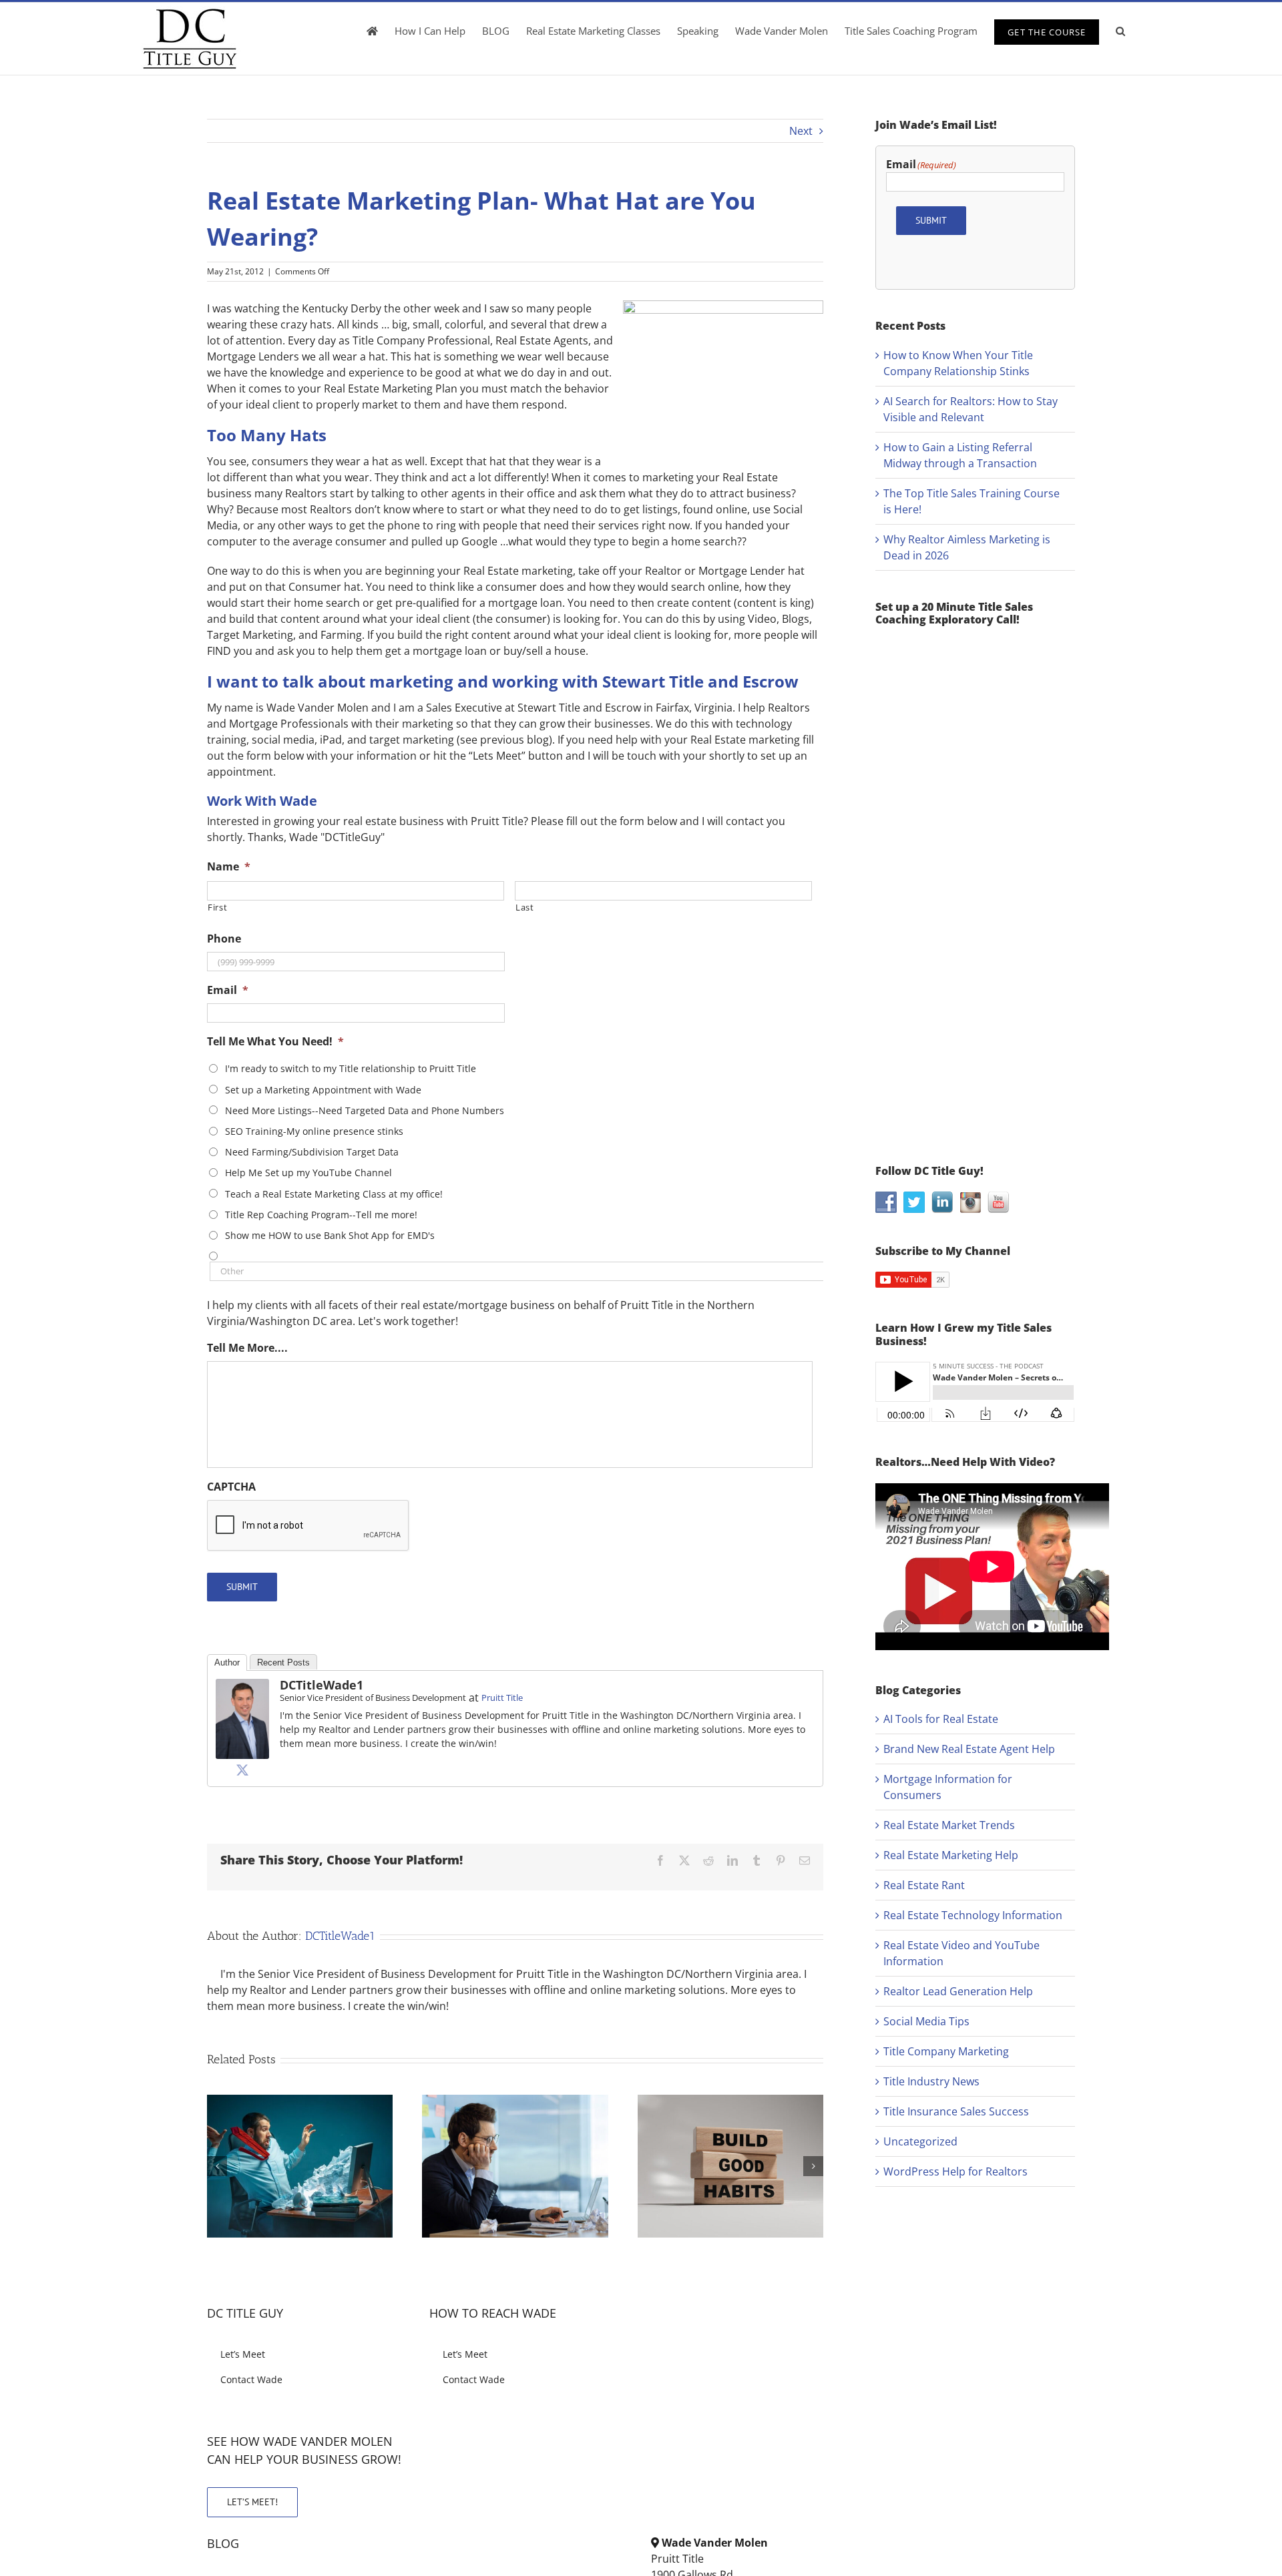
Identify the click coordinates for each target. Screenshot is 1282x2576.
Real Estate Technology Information (973, 1915)
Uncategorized (920, 2141)
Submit (242, 1587)
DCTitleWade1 (322, 1685)
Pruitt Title (502, 1698)
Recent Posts (283, 1662)
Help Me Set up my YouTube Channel (308, 1173)
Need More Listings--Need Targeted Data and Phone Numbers (365, 1110)
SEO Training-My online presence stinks (314, 1131)
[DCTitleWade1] (242, 1687)
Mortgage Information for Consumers (948, 1787)
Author (227, 1662)
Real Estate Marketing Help (951, 1855)
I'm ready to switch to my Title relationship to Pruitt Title (351, 1068)
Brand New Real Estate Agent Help (969, 1749)
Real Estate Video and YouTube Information (961, 1953)
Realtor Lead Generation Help (958, 1991)
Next (801, 131)
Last (525, 907)
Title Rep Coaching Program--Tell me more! (321, 1215)
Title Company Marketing (946, 2051)
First (217, 907)
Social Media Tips (926, 2021)
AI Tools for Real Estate (941, 1719)
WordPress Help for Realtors (955, 2171)
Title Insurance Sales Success (956, 2111)
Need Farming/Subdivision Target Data (312, 1152)
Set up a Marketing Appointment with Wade (323, 1090)
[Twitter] (242, 1770)
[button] (1120, 31)
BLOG (223, 2543)
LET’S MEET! (252, 2502)
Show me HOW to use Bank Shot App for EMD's (330, 1235)
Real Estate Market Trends (949, 1825)
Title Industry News (931, 2081)
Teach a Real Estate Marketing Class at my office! (334, 1194)
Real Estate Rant (924, 1885)
